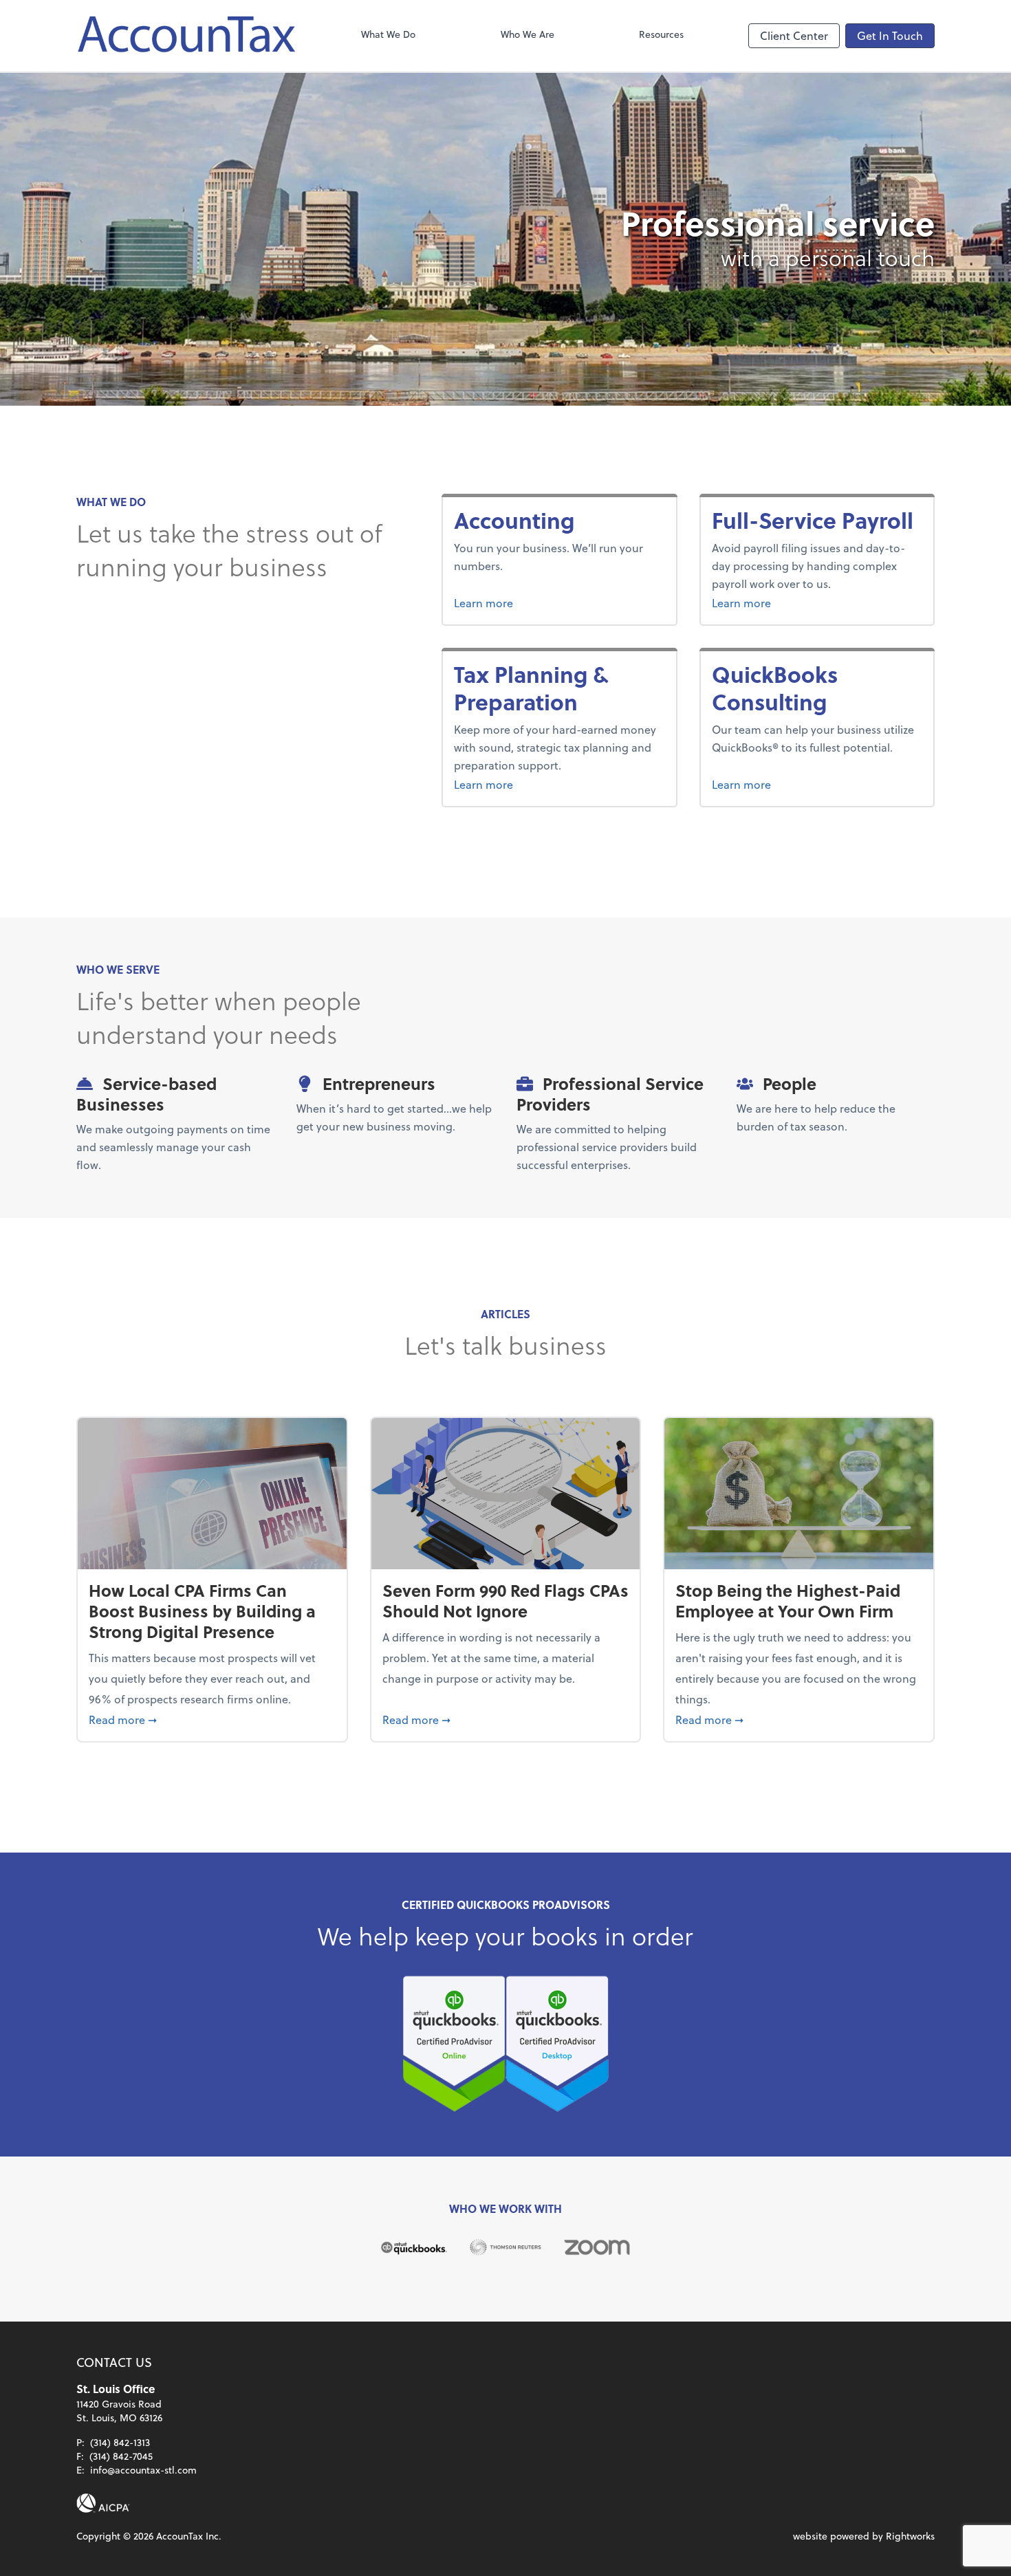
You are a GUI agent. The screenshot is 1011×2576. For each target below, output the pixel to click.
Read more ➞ (212, 1719)
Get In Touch (890, 35)
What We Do (388, 34)
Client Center (794, 35)
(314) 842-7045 (121, 2456)
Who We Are (528, 34)
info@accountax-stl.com (143, 2470)
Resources (661, 34)
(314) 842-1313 (120, 2442)
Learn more (535, 602)
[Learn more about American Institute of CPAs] (103, 2503)
